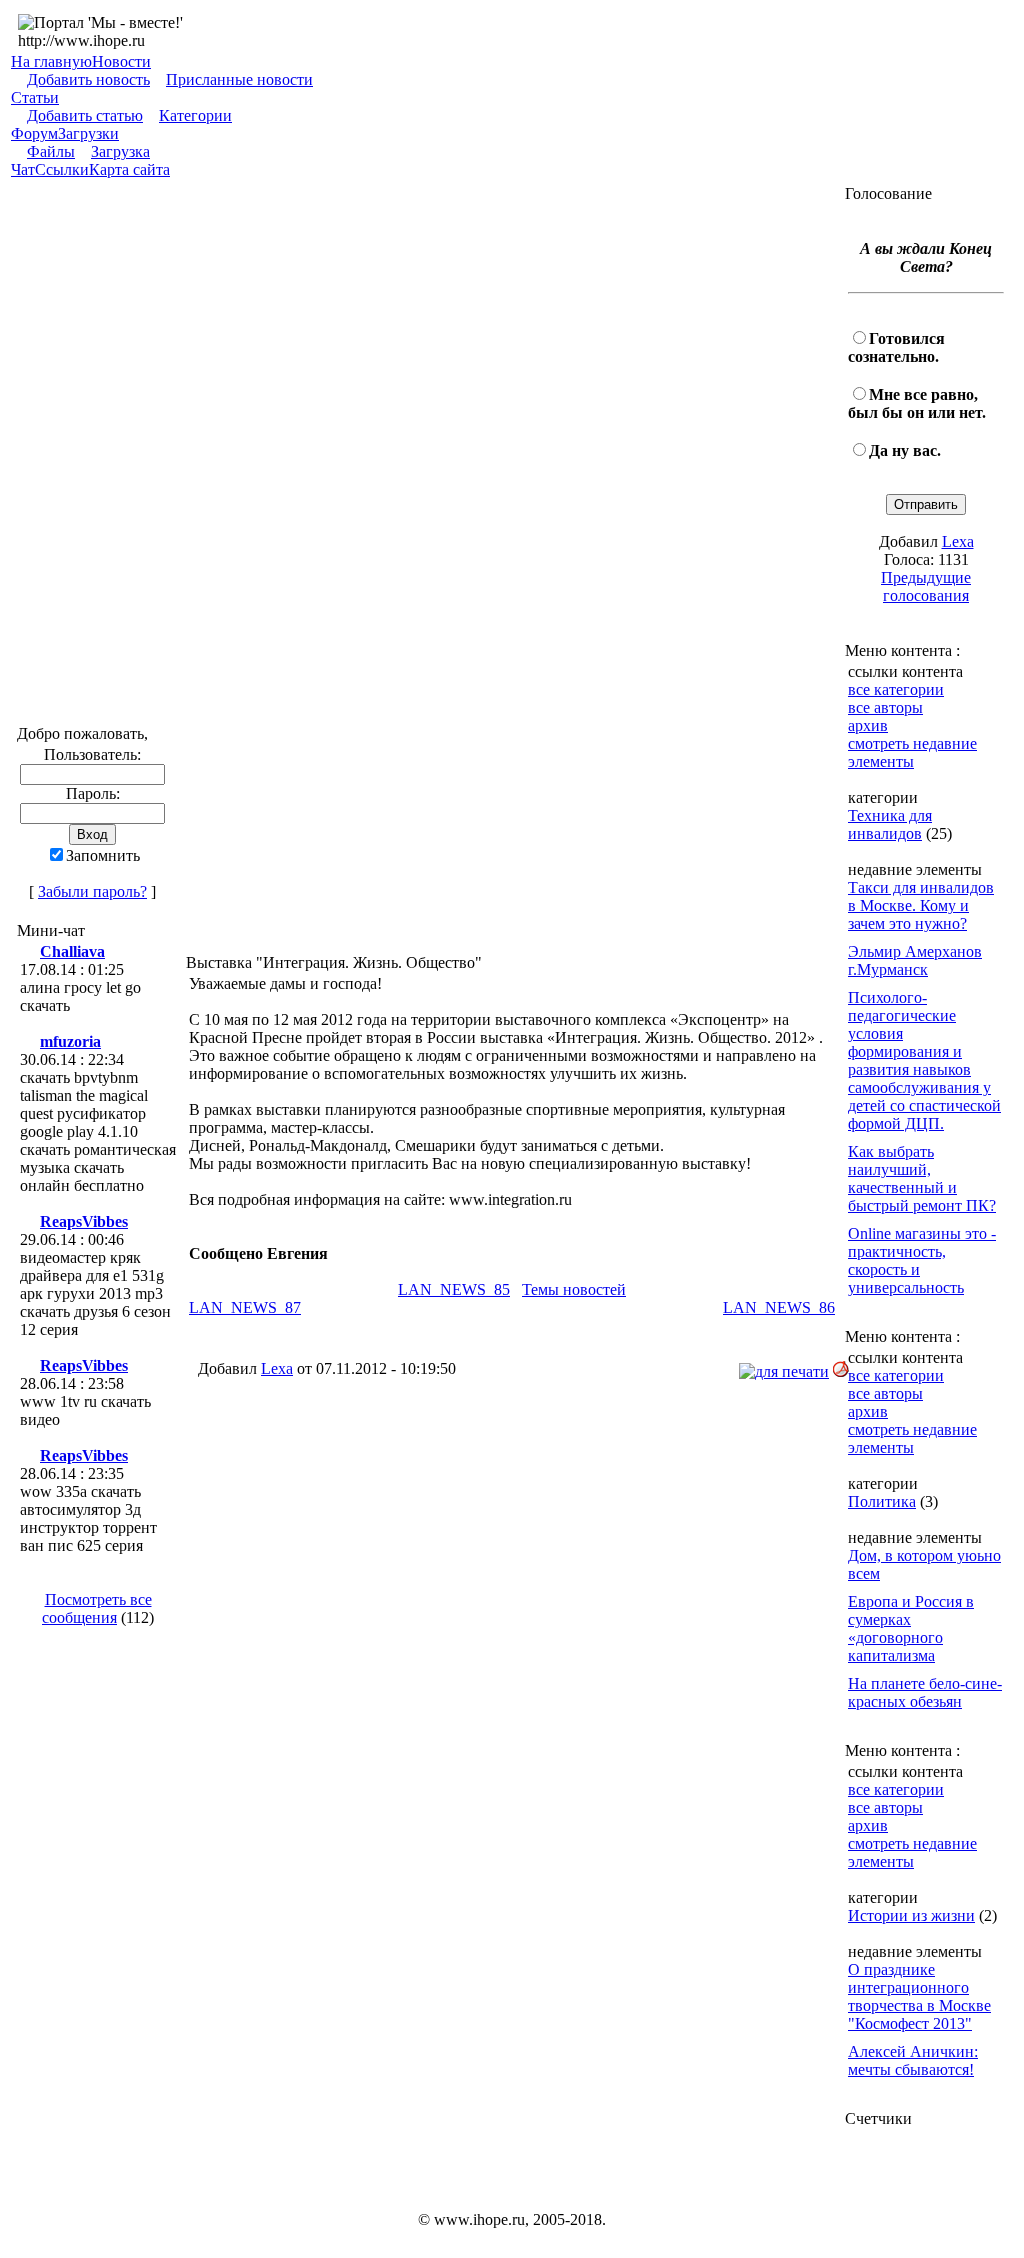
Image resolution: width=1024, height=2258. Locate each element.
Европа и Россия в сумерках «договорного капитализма (911, 1628)
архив (868, 725)
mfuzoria (70, 1041)
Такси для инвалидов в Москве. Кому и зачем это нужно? (921, 905)
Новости (121, 61)
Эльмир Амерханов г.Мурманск (915, 960)
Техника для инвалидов (890, 824)
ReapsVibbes (84, 1221)
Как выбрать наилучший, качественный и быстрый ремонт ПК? (922, 1178)
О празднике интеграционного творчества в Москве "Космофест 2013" (919, 1996)
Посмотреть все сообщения (97, 1608)
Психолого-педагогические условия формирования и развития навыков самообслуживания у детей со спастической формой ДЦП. (924, 1060)
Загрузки (88, 133)
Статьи (35, 97)
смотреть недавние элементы (912, 752)
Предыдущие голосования (926, 586)
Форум (34, 133)
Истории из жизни (911, 1915)
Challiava (72, 951)
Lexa (277, 1368)
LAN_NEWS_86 (779, 1307)
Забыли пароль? (92, 891)
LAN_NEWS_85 (454, 1289)
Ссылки (62, 169)
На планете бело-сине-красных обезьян (925, 1692)
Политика (882, 1501)
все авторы (885, 707)
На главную (51, 61)
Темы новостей (574, 1289)
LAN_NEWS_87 (245, 1307)
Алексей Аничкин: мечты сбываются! (913, 2060)
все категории (896, 689)
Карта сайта (129, 169)
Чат (23, 169)
